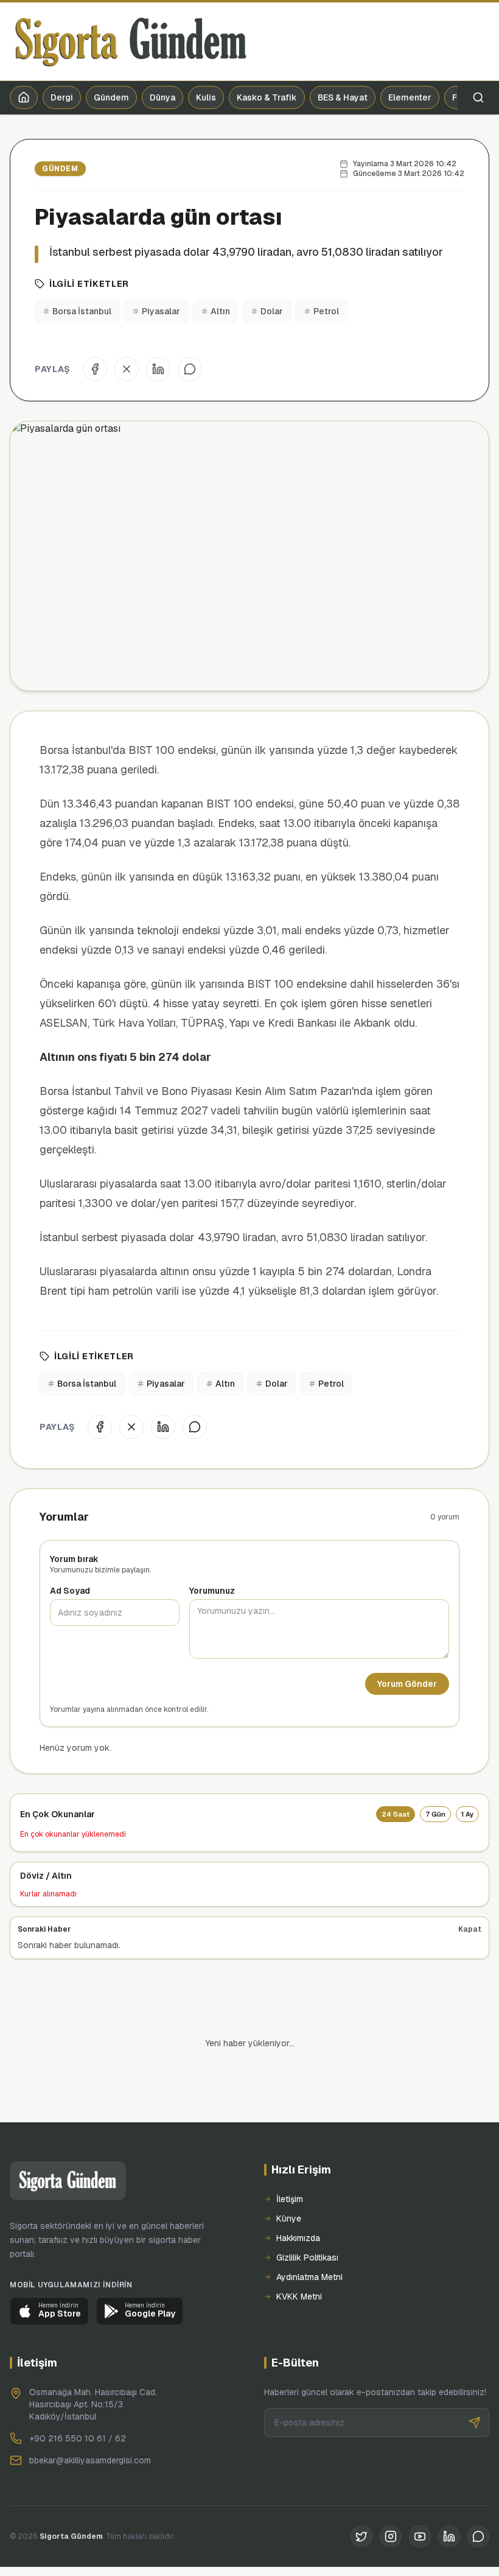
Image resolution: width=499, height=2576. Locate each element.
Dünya (162, 97)
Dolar (272, 311)
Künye (289, 2177)
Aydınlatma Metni (309, 2236)
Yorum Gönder (407, 1684)
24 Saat (396, 1814)
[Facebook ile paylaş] (95, 369)
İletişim (290, 2158)
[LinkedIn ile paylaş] (158, 369)
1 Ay (467, 1814)
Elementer (410, 97)
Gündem (111, 97)
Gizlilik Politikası (307, 2216)
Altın (220, 311)
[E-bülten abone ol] (475, 2381)
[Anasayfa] (24, 97)
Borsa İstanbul (82, 311)
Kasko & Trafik (267, 97)
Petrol (326, 311)
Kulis (206, 97)
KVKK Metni (299, 2255)
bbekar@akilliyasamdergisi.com (90, 2419)
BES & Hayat (343, 97)
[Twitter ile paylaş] (127, 369)
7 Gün (435, 1814)
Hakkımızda (298, 2197)
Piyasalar (161, 311)
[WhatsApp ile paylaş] (190, 369)
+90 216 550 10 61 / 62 (78, 2397)
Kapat (470, 1929)
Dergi (62, 97)
